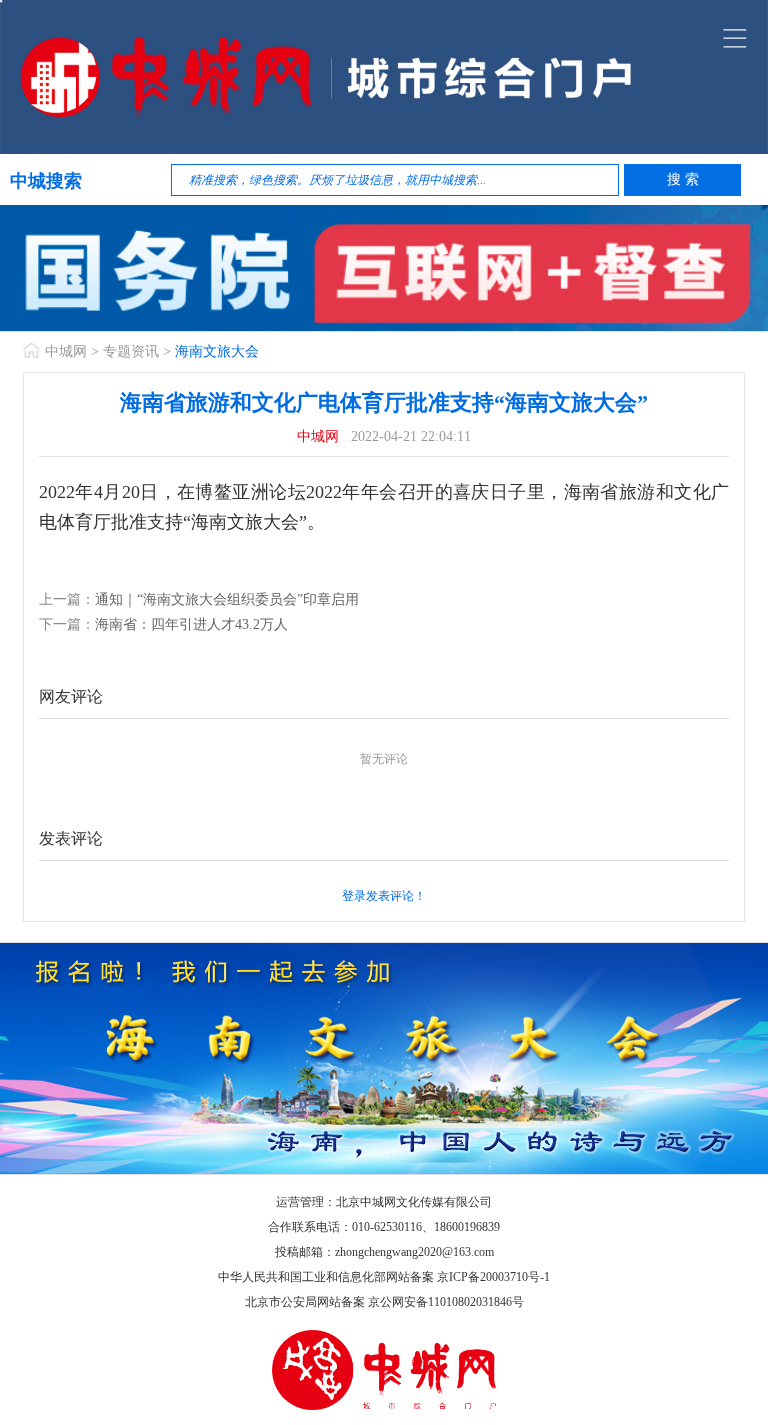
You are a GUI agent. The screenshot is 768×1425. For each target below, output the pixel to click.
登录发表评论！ (384, 896)
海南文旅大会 (217, 351)
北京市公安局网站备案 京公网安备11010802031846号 (384, 1302)
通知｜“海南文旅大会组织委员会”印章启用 (227, 599)
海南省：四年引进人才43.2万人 (191, 624)
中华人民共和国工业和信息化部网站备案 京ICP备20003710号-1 (384, 1277)
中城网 (66, 351)
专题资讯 (131, 351)
